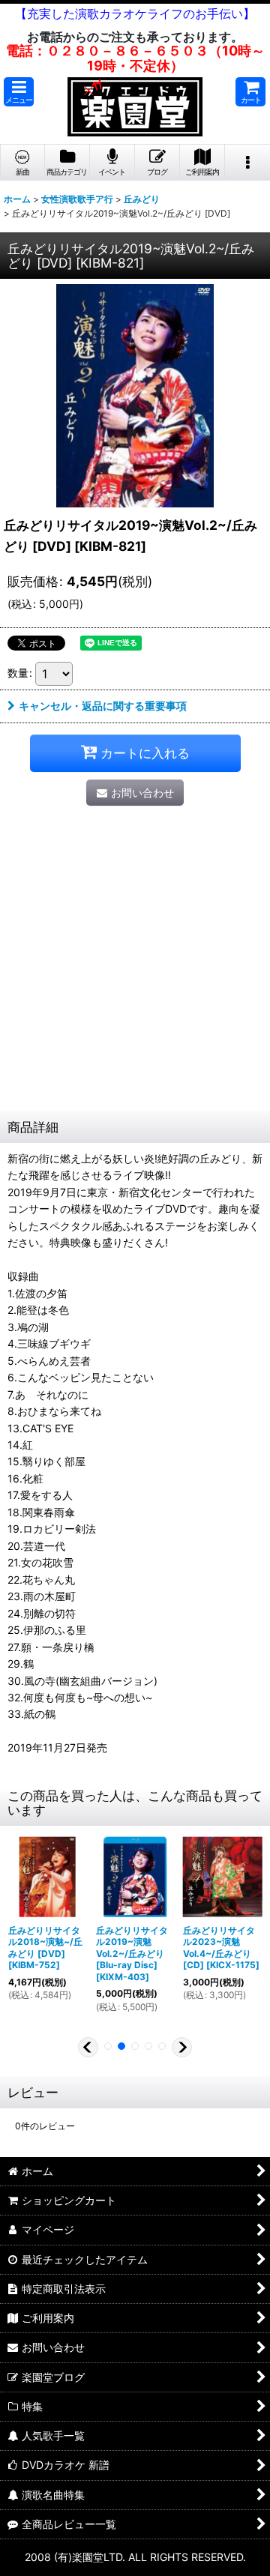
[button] (19, 92)
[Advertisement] (135, 968)
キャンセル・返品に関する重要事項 (103, 706)
